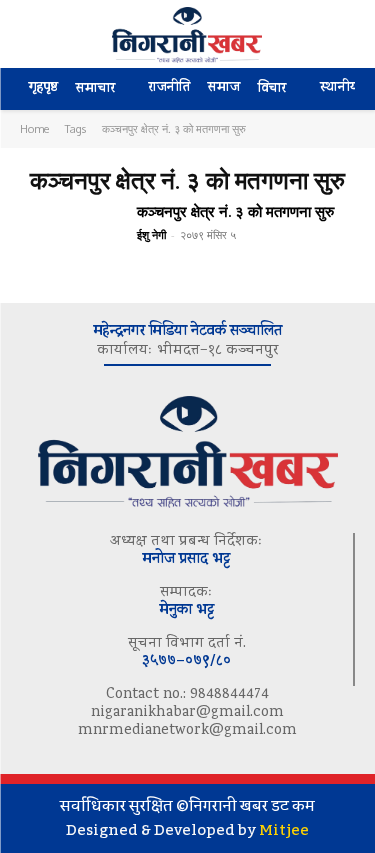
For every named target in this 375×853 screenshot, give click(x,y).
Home (34, 129)
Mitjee (284, 830)
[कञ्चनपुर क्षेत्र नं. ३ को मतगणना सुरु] (70, 243)
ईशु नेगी (151, 234)
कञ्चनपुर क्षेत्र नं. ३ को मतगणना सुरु (235, 211)
